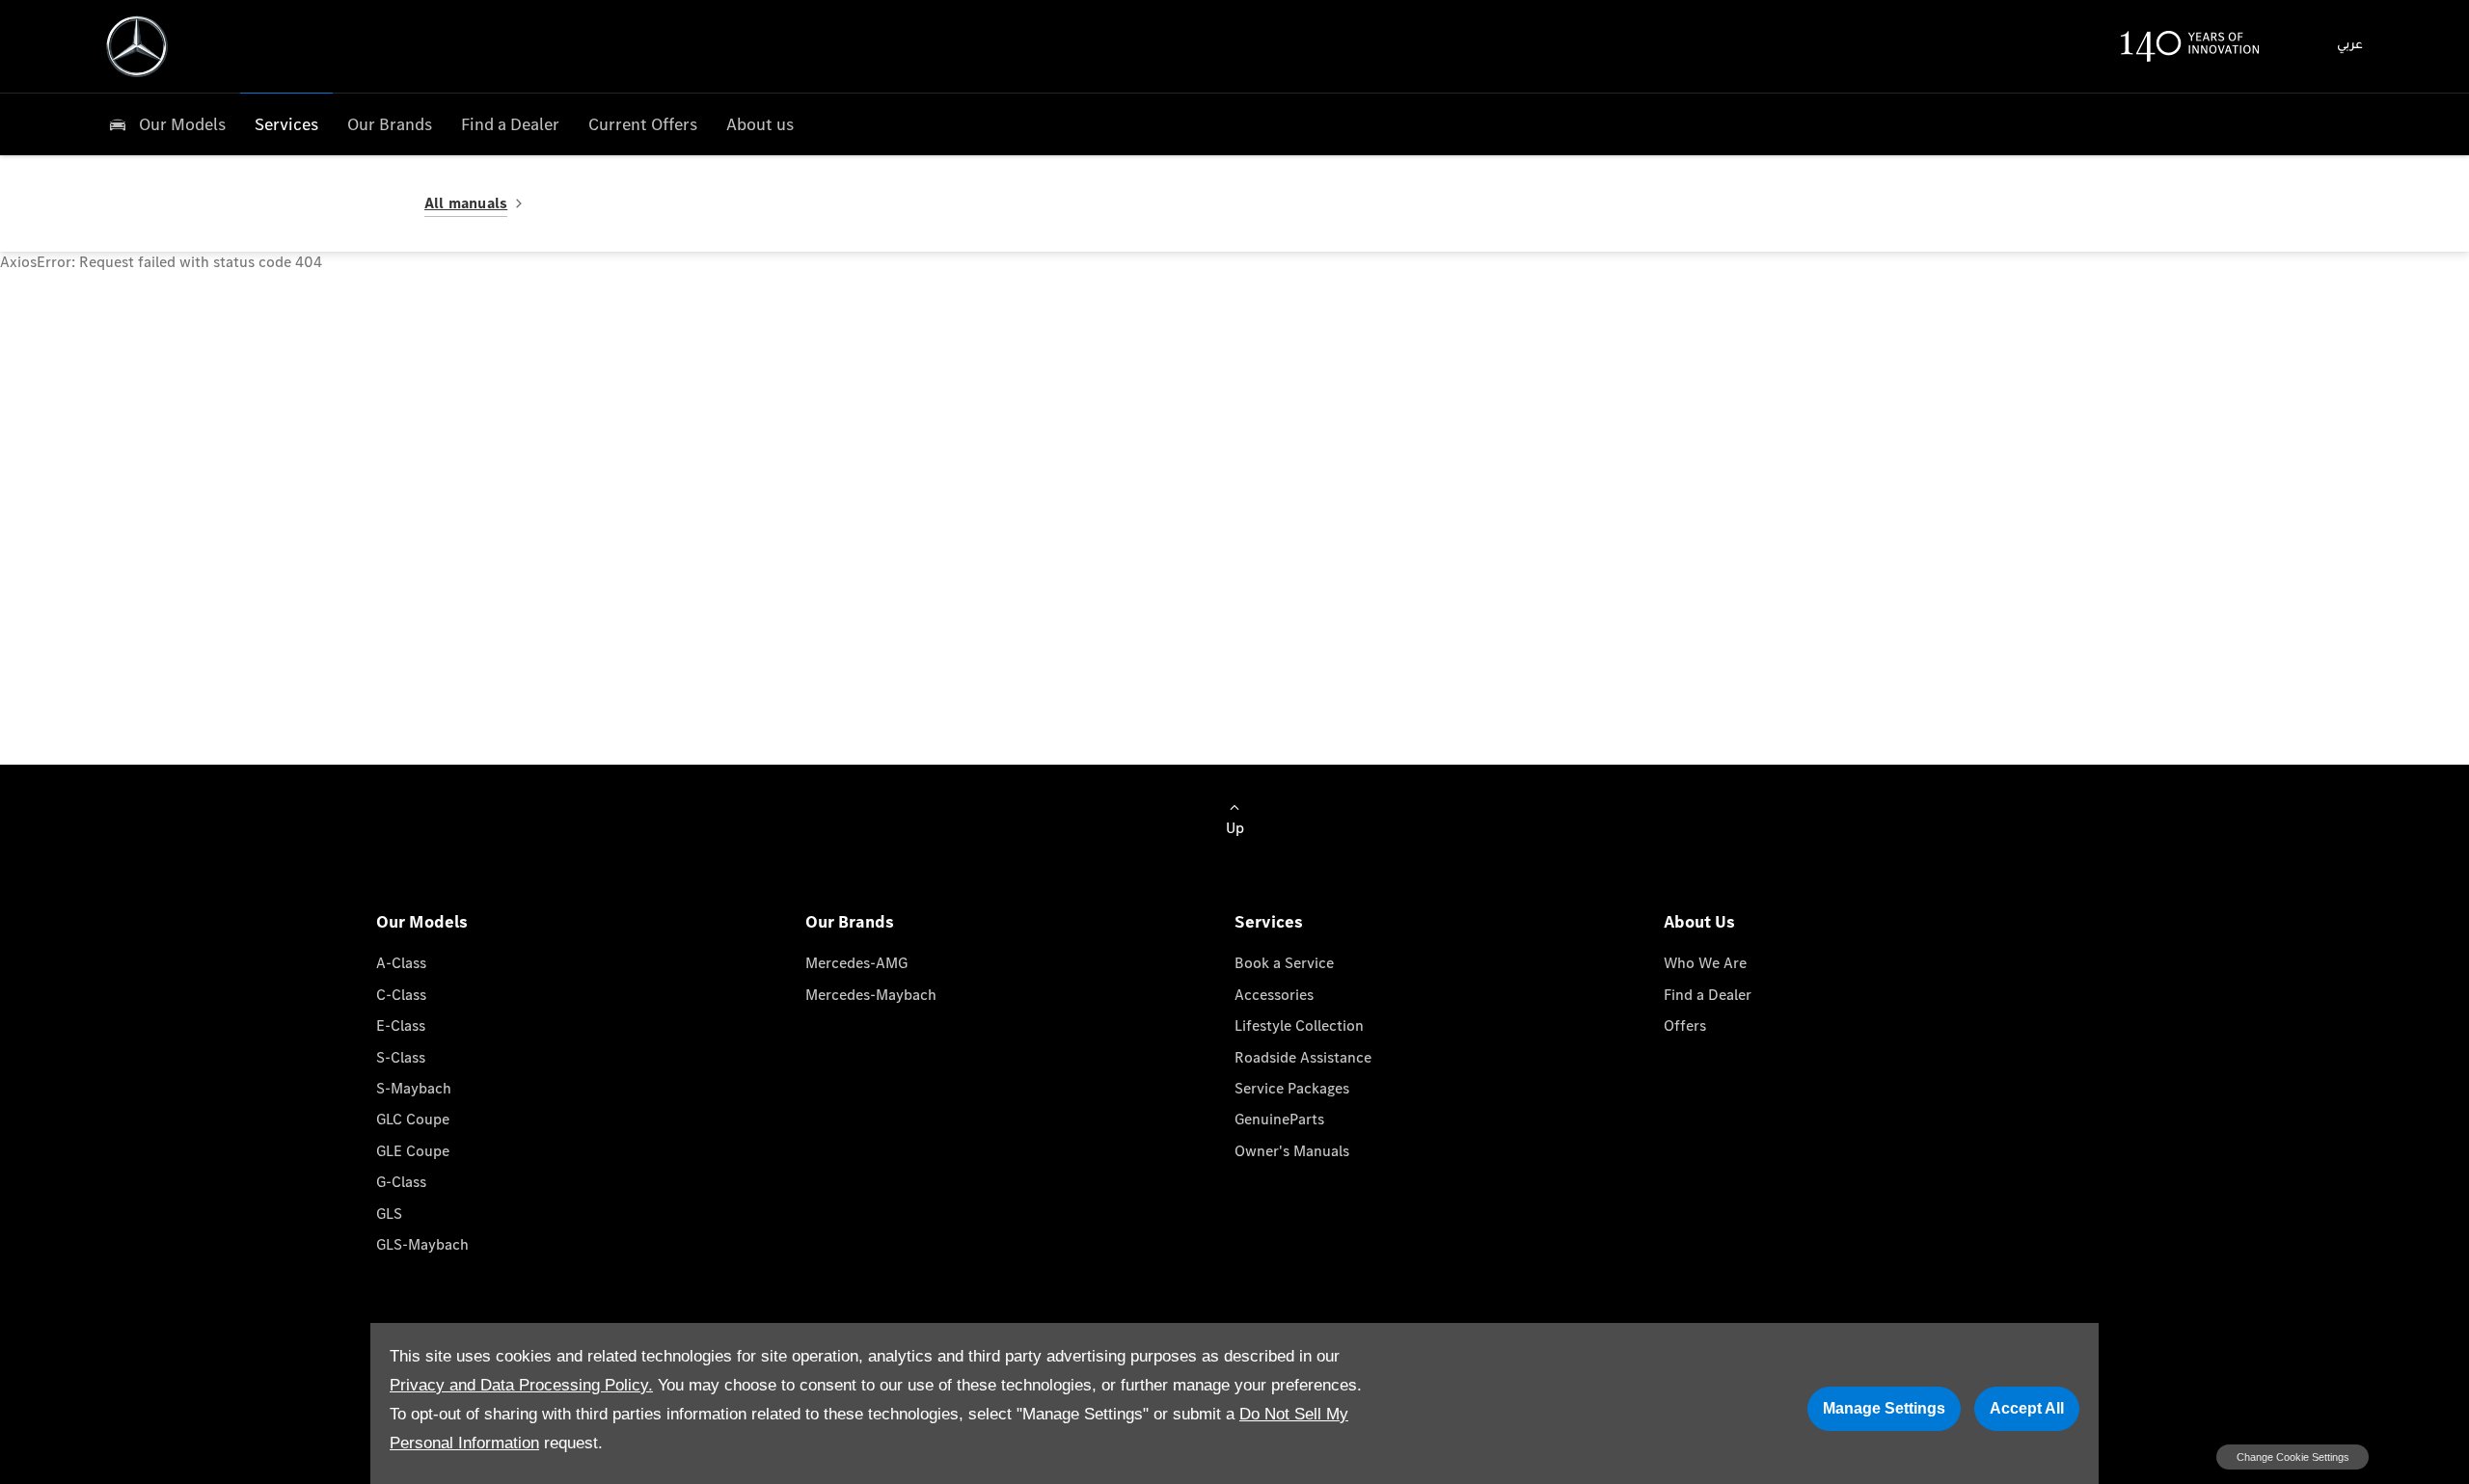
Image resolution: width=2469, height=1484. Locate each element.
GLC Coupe (413, 1119)
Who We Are (1705, 963)
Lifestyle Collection (1299, 1025)
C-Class (401, 995)
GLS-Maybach (422, 1244)
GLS (389, 1214)
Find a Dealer (1708, 995)
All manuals (466, 203)
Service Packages (1292, 1088)
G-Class (401, 1182)
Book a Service (1284, 963)
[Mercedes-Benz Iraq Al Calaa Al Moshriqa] (137, 46)
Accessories (1274, 995)
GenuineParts (1279, 1119)
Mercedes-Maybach (871, 995)
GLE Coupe (413, 1151)
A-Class (401, 963)
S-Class (401, 1057)
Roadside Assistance (1303, 1057)
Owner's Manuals (1292, 1151)
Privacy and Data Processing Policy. (521, 1385)
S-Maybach (414, 1088)
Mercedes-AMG (856, 963)
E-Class (401, 1025)
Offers (1685, 1025)
